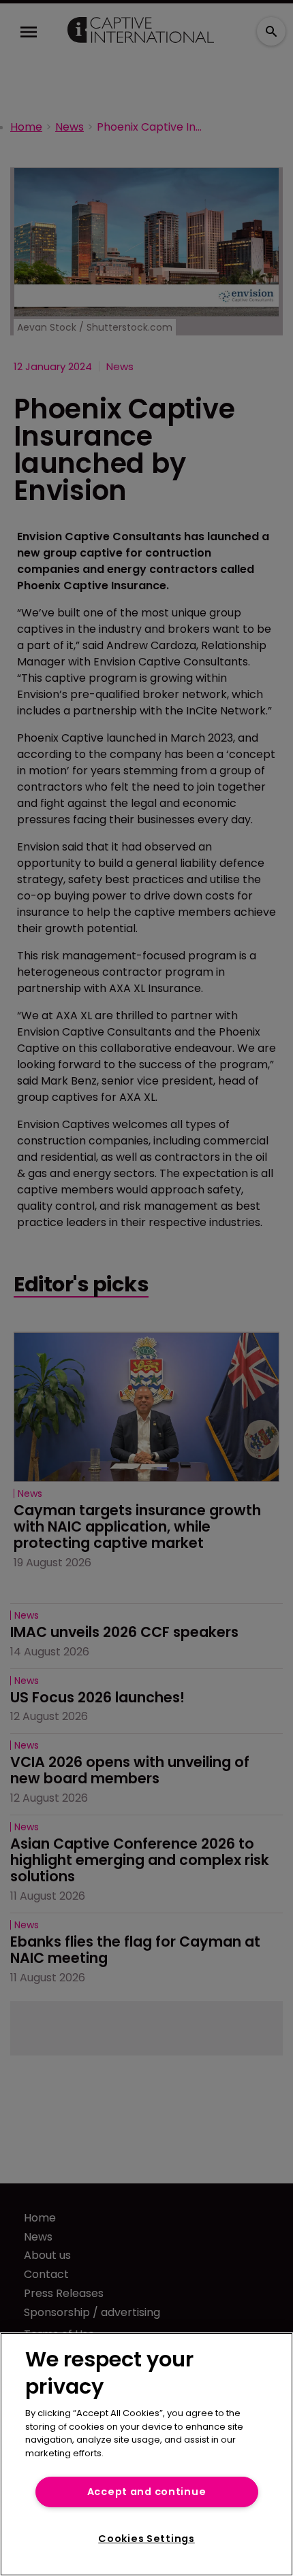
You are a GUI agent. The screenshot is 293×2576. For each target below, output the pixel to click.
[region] (146, 2454)
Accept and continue (147, 2492)
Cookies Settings (146, 2539)
